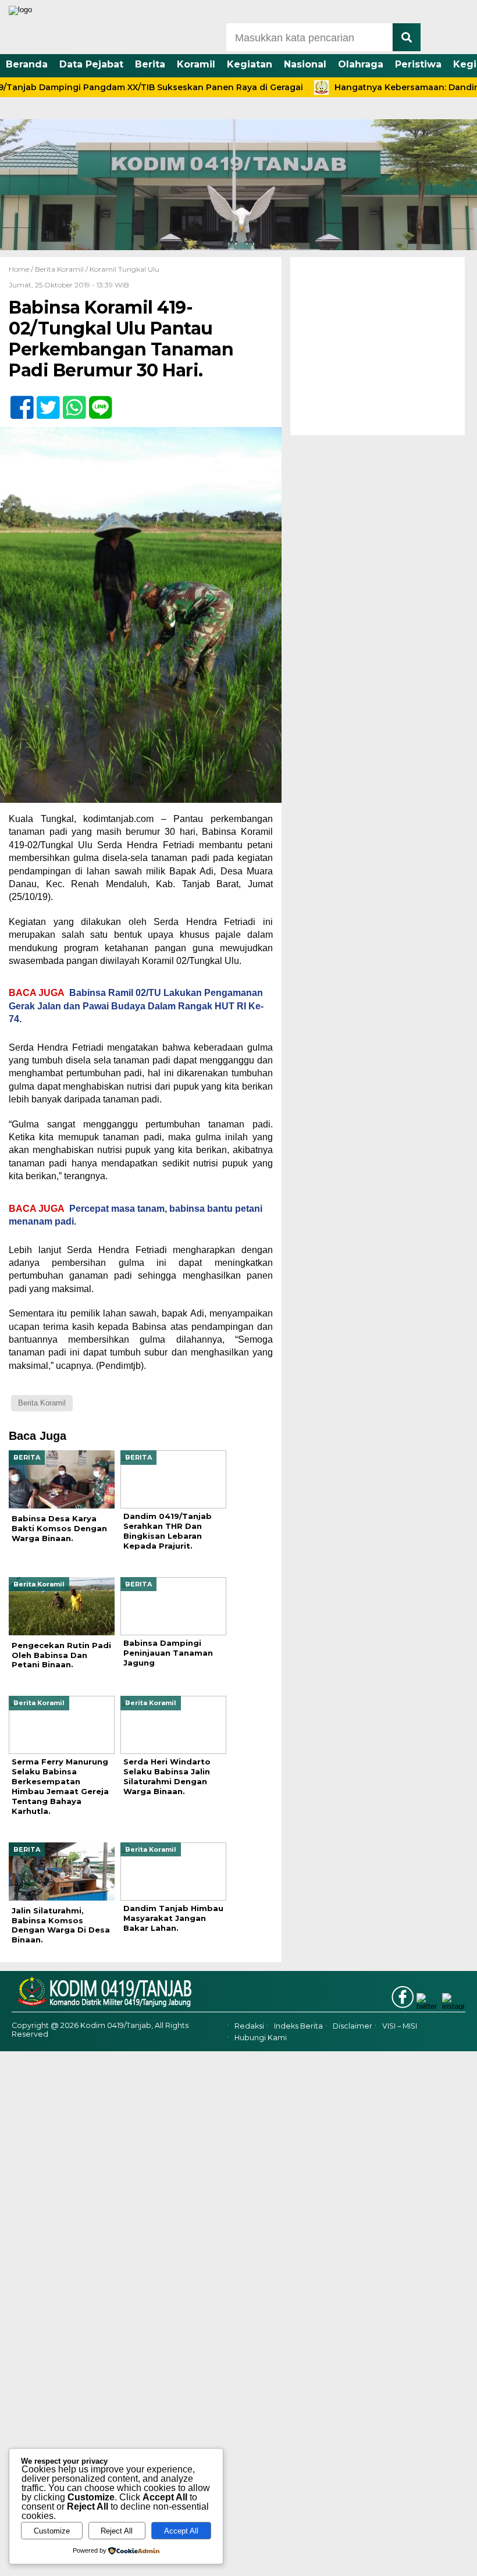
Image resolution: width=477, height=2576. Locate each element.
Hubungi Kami (261, 2038)
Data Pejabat (91, 64)
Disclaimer (353, 2026)
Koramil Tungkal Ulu (124, 269)
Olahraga (361, 64)
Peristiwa (418, 64)
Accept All (181, 2531)
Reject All (117, 2531)
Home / (22, 269)
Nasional (305, 64)
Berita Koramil (59, 269)
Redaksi (249, 2026)
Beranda (27, 64)
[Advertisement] (378, 346)
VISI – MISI (400, 2026)
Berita (150, 64)
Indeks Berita (298, 2026)
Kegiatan (250, 64)
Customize (52, 2531)
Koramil (196, 64)
